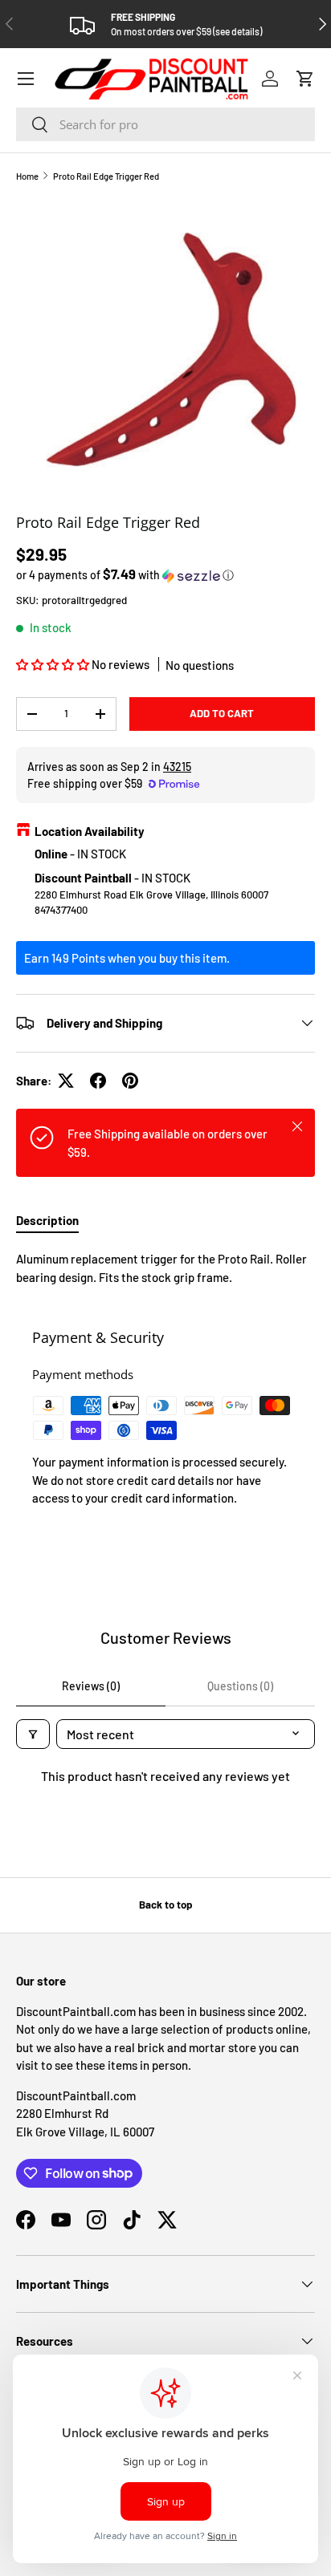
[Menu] (26, 79)
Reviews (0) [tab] (91, 1686)
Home (27, 176)
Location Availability (90, 831)
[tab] (47, 1220)
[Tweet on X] (66, 1081)
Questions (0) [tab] (240, 1686)
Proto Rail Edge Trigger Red (106, 176)
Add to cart (222, 713)
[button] (305, 79)
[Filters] (33, 1734)
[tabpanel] (165, 1268)
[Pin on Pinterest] (130, 1081)
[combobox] (165, 124)
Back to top (165, 1905)
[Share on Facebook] (98, 1081)
